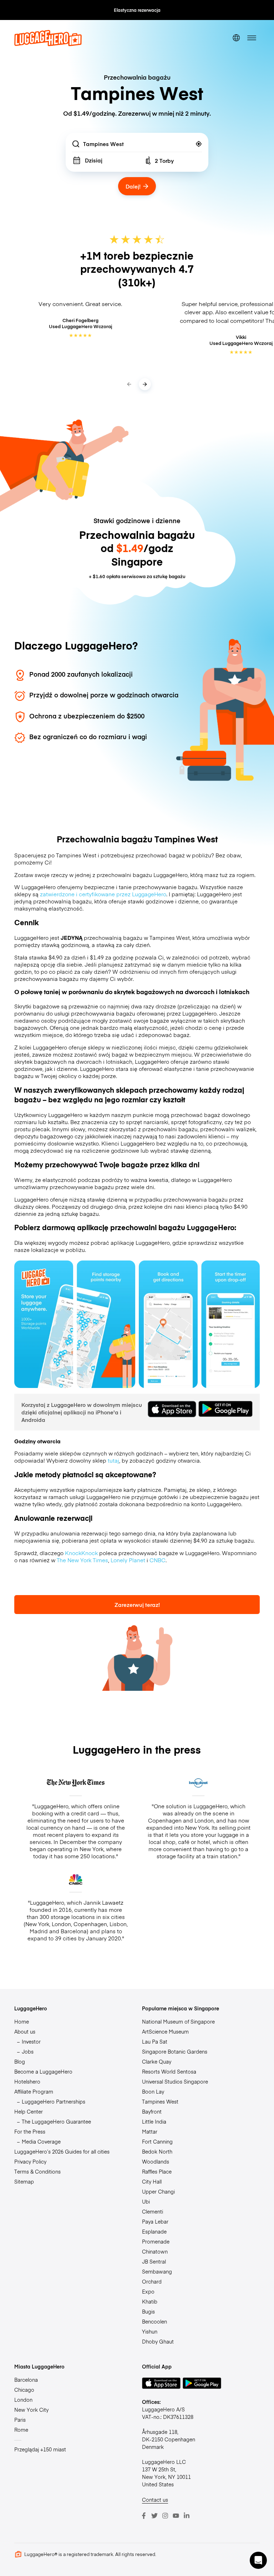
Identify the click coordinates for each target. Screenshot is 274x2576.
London (23, 2400)
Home (22, 2021)
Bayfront (152, 2111)
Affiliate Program (34, 2091)
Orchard (152, 2281)
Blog (20, 2061)
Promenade (156, 2241)
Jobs (28, 2051)
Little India (154, 2121)
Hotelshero (27, 2081)
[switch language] (236, 38)
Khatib (150, 2301)
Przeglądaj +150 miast (40, 2449)
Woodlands (156, 2161)
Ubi (146, 2201)
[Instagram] (165, 2516)
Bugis (148, 2311)
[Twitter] (154, 2516)
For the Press (30, 2131)
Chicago (24, 2390)
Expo (148, 2291)
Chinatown (155, 2251)
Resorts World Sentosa (169, 2071)
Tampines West (160, 2101)
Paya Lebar (155, 2221)
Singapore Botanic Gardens (175, 2051)
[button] (258, 2560)
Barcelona (26, 2380)
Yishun (150, 2331)
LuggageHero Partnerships (54, 2101)
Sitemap (24, 2181)
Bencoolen (154, 2321)
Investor (31, 2041)
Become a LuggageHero (43, 2071)
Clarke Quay (157, 2061)
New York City (31, 2410)
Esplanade (154, 2231)
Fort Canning (157, 2141)
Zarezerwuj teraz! (137, 1605)
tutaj (113, 1460)
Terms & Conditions (37, 2171)
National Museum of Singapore (178, 2021)
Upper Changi (158, 2191)
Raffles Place (157, 2171)
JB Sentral (154, 2261)
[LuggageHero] (48, 44)
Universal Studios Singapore (175, 2081)
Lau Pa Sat (155, 2041)
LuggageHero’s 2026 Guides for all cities (62, 2151)
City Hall (152, 2181)
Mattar (150, 2131)
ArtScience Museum (165, 2031)
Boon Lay (153, 2091)
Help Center (29, 2111)
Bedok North (157, 2151)
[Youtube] (176, 2516)
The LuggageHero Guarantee (56, 2121)
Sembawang (157, 2271)
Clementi (153, 2211)
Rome (21, 2430)
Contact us (155, 2500)
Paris (20, 2420)
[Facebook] (144, 2516)
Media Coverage (41, 2141)
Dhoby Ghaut (158, 2341)
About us (25, 2031)
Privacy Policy (30, 2161)
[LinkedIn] (187, 2516)
